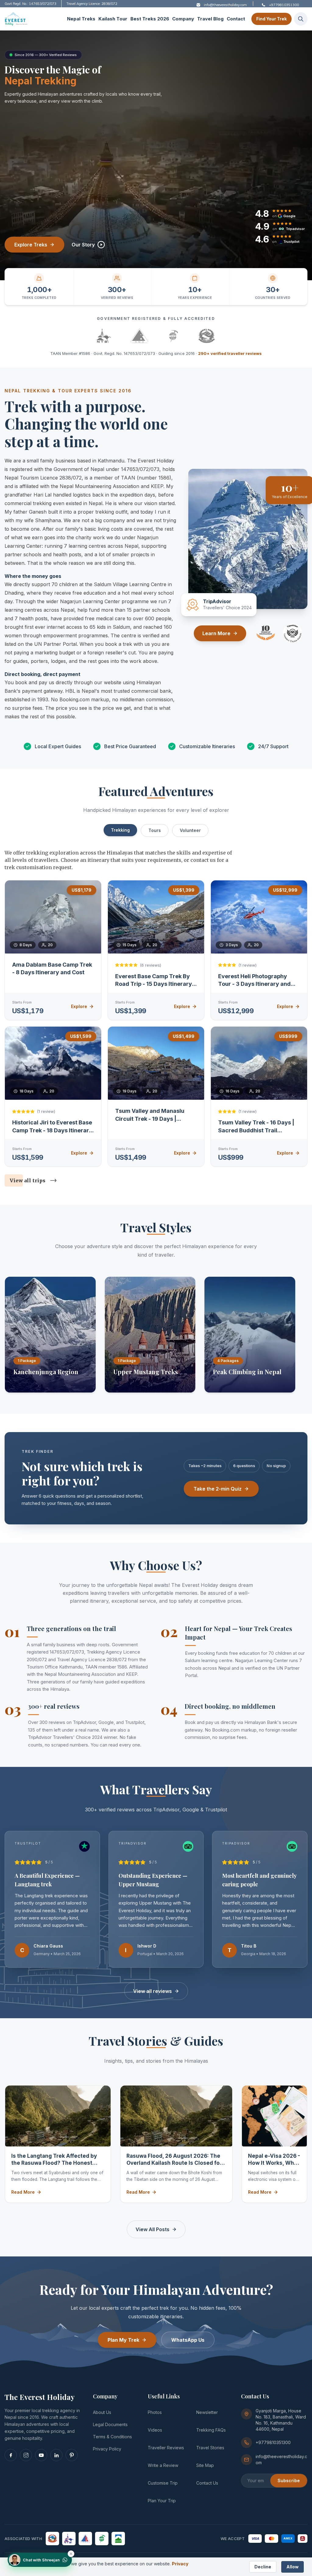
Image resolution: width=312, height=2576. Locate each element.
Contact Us (207, 2483)
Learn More (216, 633)
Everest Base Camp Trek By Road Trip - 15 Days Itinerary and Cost (154, 984)
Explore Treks (31, 245)
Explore (79, 1006)
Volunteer (190, 830)
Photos (155, 2412)
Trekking (120, 830)
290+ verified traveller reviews (230, 353)
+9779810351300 (273, 2442)
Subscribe (289, 2480)
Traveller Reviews (166, 2448)
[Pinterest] (72, 2455)
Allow (292, 2567)
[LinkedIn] (56, 2455)
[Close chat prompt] (71, 2554)
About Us (102, 2412)
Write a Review (163, 2465)
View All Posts (152, 2229)
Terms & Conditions (112, 2437)
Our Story (83, 245)
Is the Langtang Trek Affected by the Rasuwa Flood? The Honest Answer (54, 2160)
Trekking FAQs (211, 2430)
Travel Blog (210, 19)
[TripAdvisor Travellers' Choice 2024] (292, 633)
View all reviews (152, 1991)
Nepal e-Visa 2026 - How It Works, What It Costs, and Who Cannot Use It (274, 2160)
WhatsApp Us (188, 2340)
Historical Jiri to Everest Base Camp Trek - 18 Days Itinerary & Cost (52, 1130)
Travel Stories (210, 2448)
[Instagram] (26, 2455)
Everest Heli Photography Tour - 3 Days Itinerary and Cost (254, 984)
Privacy (180, 2564)
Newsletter (207, 2412)
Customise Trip (163, 2483)
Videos (155, 2430)
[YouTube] (41, 2455)
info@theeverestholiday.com (281, 2459)
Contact (236, 19)
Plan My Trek (123, 2340)
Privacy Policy (107, 2449)
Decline (263, 2567)
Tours (155, 830)
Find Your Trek (271, 19)
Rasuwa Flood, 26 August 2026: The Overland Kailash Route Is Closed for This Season (174, 2160)
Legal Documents (110, 2424)
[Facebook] (11, 2455)
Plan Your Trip (162, 2501)
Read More (23, 2192)
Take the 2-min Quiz (218, 1489)
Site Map (205, 2465)
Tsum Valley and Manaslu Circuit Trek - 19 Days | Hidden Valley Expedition (150, 1119)
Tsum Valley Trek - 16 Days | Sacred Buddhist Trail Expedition (256, 1130)
